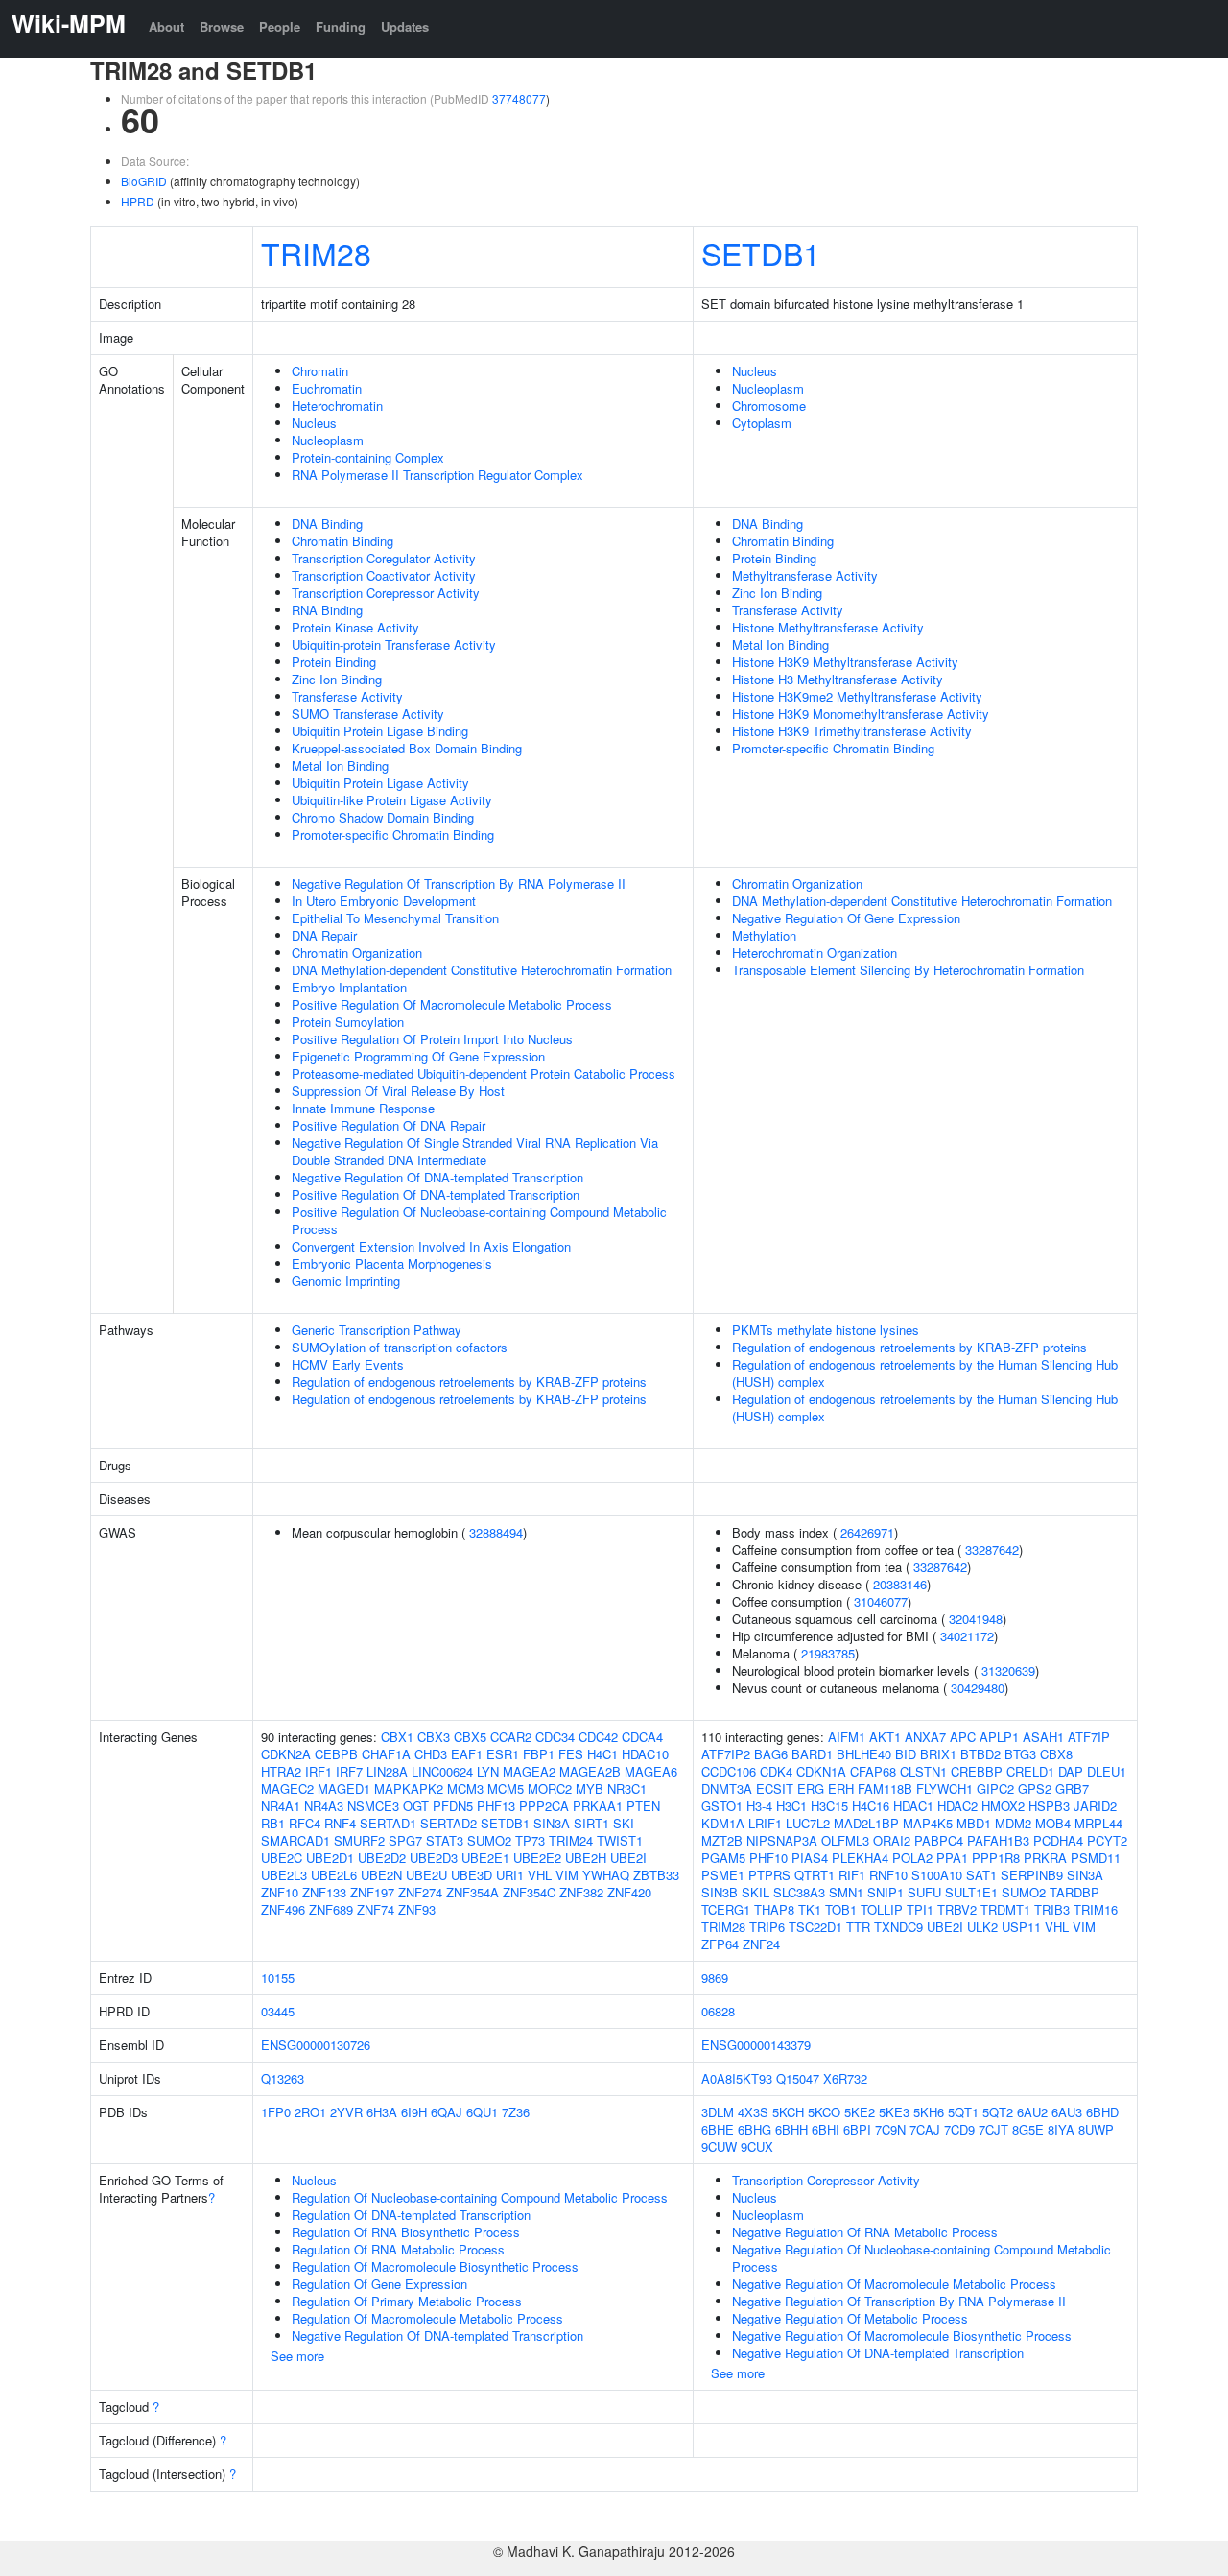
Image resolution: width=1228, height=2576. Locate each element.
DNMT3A (727, 1789)
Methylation (764, 935)
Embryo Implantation (349, 987)
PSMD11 (1096, 1858)
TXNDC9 (898, 1927)
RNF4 (340, 1823)
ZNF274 (420, 1892)
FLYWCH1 (945, 1789)
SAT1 (981, 1875)
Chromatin (320, 371)
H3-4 (759, 1806)
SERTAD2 (449, 1823)
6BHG (755, 2129)
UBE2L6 (334, 1875)
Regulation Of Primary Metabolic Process (407, 2301)
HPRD (138, 201)
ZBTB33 (656, 1875)
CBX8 (1056, 1754)
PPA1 (952, 1858)
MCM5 (506, 1789)
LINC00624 (442, 1771)
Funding (341, 26)
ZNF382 (581, 1892)
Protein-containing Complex (368, 457)
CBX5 (470, 1737)
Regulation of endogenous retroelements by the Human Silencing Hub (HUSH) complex (925, 1373)
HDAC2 (957, 1806)
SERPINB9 (1032, 1875)
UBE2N (381, 1875)
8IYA (1061, 2129)
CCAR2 (511, 1737)
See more (297, 2356)
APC (963, 1737)
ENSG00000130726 (316, 2045)
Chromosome (769, 405)
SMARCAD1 (295, 1840)
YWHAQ (606, 1875)
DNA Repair (324, 935)
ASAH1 (1043, 1737)
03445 (278, 2011)
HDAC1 (913, 1806)
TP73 (530, 1840)
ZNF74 (376, 1909)
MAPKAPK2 (409, 1789)
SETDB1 (761, 252)
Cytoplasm (762, 423)
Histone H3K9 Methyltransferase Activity (845, 662)
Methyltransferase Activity (805, 575)
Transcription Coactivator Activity (384, 575)
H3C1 (791, 1806)
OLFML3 (845, 1840)
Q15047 (798, 2078)
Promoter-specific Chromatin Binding (393, 835)
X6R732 (845, 2078)
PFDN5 (453, 1806)
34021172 (967, 1636)
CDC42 (598, 1737)
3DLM (718, 2112)
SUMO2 (489, 1840)
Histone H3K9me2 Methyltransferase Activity (857, 696)
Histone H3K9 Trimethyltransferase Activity (852, 731)
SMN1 (846, 1892)
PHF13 (496, 1806)
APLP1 (999, 1737)
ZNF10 (280, 1892)
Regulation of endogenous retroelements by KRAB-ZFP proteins (469, 1382)
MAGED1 (344, 1789)
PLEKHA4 (860, 1858)
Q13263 (283, 2078)
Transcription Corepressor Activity (386, 593)
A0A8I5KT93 (737, 2078)
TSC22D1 (815, 1927)
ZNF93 (417, 1909)
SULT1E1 (971, 1892)
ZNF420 (629, 1892)
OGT (416, 1806)
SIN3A (552, 1823)
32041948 (976, 1619)
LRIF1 (765, 1823)
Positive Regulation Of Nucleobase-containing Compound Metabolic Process (479, 1220)
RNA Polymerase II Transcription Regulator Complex (437, 475)
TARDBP (1074, 1892)
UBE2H (586, 1858)
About (166, 26)
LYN (488, 1771)
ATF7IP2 (726, 1754)
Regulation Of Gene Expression (379, 2284)
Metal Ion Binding (340, 765)
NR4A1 (281, 1806)
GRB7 (1072, 1789)
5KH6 (929, 2112)
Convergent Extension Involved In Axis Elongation (431, 1246)
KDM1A (723, 1823)
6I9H (414, 2112)
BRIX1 (938, 1754)
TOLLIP (882, 1909)
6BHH (791, 2129)
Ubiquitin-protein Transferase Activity (394, 644)
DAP (1071, 1771)
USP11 (1021, 1927)
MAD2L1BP (866, 1823)
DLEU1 (1107, 1771)
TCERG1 (726, 1909)
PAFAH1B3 (998, 1840)
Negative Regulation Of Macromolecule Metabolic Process (894, 2284)
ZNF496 (283, 1909)
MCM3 (465, 1789)
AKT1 (885, 1737)
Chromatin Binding (342, 541)
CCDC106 (729, 1771)
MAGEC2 (287, 1789)
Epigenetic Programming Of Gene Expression (418, 1056)
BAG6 (771, 1754)
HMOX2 (1003, 1806)
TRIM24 (571, 1840)
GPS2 (1035, 1789)
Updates (405, 26)
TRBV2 (957, 1909)
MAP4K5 (928, 1823)
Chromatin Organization (357, 953)
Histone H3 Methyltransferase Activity (838, 679)
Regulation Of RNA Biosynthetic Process (406, 2232)
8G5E (1028, 2129)
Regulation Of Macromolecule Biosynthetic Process (435, 2266)
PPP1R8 (996, 1858)
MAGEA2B (590, 1771)
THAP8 (774, 1909)
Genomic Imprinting (346, 1281)
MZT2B (722, 1840)
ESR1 (503, 1754)
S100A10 (937, 1875)
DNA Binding (327, 524)
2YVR (346, 2112)
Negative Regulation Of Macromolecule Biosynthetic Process (902, 2336)
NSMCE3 (373, 1806)
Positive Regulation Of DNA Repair (389, 1125)
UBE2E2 (537, 1858)
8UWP (1096, 2129)
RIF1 (852, 1875)
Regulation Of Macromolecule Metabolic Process (427, 2318)
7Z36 (516, 2112)
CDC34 (555, 1737)
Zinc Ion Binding (337, 679)
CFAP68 (873, 1771)
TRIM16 (1096, 1909)
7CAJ (925, 2129)
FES (571, 1754)
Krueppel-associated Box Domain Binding (407, 748)
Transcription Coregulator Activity (384, 558)
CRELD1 (1030, 1771)
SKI (624, 1823)
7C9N (890, 2129)
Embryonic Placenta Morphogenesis (392, 1264)
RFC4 (305, 1823)
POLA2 (912, 1858)
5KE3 (894, 2112)
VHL (540, 1875)
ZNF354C (529, 1892)
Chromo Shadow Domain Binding (383, 817)
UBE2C (282, 1858)
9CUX (757, 2147)
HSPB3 (1049, 1806)
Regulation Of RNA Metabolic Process (398, 2249)
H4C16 (871, 1806)
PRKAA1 (598, 1806)
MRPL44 (1098, 1823)
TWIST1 (620, 1840)
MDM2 (1013, 1823)
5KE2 (860, 2112)
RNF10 (888, 1875)
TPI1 (920, 1909)
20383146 (900, 1584)
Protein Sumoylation (348, 1022)
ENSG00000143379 (756, 2045)
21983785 (828, 1653)
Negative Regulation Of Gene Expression (846, 918)
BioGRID (144, 181)
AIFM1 (847, 1737)
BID (906, 1754)
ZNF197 (372, 1892)
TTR (858, 1927)
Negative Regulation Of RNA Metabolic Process (865, 2232)
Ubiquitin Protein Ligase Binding (380, 731)
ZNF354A (472, 1892)
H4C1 (602, 1754)
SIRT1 (591, 1823)
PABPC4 (939, 1840)
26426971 (867, 1532)
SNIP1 (886, 1892)
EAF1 (467, 1754)
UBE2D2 (382, 1858)
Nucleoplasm (328, 440)
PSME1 (723, 1875)
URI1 (510, 1875)
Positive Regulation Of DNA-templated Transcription (436, 1194)
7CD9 (959, 2129)
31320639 (1008, 1670)
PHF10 (768, 1858)
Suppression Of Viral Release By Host (398, 1091)
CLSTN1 (923, 1771)
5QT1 (963, 2112)
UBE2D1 (330, 1858)
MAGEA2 (529, 1771)
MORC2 (550, 1789)
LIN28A (387, 1771)
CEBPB (336, 1754)
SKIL (756, 1892)
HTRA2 (281, 1771)
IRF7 (349, 1771)
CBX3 (434, 1737)
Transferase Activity (347, 696)
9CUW (719, 2147)
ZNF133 (324, 1892)
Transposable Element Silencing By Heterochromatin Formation (908, 970)
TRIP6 (767, 1927)
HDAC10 (645, 1754)
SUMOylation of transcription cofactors (400, 1347)
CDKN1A (821, 1771)
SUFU (924, 1892)
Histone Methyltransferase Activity (828, 627)
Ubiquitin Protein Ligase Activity (380, 783)
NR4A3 (324, 1806)
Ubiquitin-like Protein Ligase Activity (392, 800)
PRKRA (1045, 1858)
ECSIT (775, 1789)
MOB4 (1053, 1823)
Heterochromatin (337, 405)
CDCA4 (642, 1737)
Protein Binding (334, 662)
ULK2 (982, 1927)
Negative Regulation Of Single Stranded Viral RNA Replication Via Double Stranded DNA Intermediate (475, 1151)
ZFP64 (720, 1944)
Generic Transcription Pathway (377, 1330)
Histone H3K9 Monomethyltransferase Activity (861, 714)
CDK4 (776, 1771)
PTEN (643, 1806)
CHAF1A (386, 1754)
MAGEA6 (651, 1771)
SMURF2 (359, 1840)
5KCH (788, 2112)
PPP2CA (544, 1806)
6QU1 (482, 2112)
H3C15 (829, 1806)
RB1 (273, 1823)
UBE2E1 (485, 1858)
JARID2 (1095, 1806)
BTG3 (1020, 1754)
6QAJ (447, 2112)
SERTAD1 (388, 1823)
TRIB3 (1052, 1909)
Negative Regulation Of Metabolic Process (850, 2318)
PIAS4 (810, 1858)
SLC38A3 (799, 1892)
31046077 (881, 1601)
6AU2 (1032, 2112)
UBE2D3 (434, 1858)
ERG (811, 1789)
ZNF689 (331, 1909)
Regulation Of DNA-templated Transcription (411, 2215)
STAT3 (445, 1840)
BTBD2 (980, 1754)
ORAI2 (892, 1840)
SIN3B (720, 1892)
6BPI (857, 2129)
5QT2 (998, 2112)
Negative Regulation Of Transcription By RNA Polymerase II (459, 883)
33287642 (992, 1550)
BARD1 (812, 1754)
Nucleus (314, 423)
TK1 (810, 1909)
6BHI (826, 2129)
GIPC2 (995, 1789)
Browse (222, 26)
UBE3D (472, 1875)
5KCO (824, 2112)
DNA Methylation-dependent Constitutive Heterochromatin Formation (482, 970)
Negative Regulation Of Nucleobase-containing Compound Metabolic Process (921, 2258)
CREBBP (977, 1771)
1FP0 (276, 2112)
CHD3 (431, 1754)
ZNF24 (761, 1944)
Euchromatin (327, 388)
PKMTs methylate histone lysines (826, 1330)
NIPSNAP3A (782, 1840)
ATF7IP (1089, 1737)
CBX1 (397, 1737)
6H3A (382, 2112)
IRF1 (319, 1771)
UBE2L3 (284, 1875)
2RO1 (310, 2112)
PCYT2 (1107, 1840)
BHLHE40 (864, 1754)
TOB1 (841, 1909)
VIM (567, 1875)
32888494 (496, 1532)
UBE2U (426, 1875)
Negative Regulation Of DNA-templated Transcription (437, 1177)
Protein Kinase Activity (355, 627)
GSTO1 (722, 1806)
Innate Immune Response (363, 1108)
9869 (715, 1978)
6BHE (718, 2129)
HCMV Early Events (348, 1364)
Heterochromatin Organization (815, 953)
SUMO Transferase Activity (368, 714)
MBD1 (974, 1823)
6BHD (1102, 2112)
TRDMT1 (1005, 1909)
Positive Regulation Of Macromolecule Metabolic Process (452, 1004)
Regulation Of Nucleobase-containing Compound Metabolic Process (480, 2197)
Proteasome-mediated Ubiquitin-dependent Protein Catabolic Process (484, 1073)
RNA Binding (327, 610)
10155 (278, 1978)
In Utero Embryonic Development (384, 901)
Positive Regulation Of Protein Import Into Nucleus (432, 1039)
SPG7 (405, 1840)
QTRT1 (815, 1875)
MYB (590, 1789)
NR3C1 (627, 1789)
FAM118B (885, 1789)
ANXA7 (925, 1737)
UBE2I (628, 1858)
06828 (718, 2011)
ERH (841, 1789)
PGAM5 (723, 1858)
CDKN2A (286, 1754)
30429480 (978, 1688)
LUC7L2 (808, 1823)
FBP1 (539, 1754)
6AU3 (1067, 2112)
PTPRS (769, 1875)
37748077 (519, 98)
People (280, 26)
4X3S (753, 2112)
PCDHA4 (1058, 1840)
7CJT (993, 2129)
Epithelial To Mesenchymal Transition (395, 918)
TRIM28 (316, 252)
